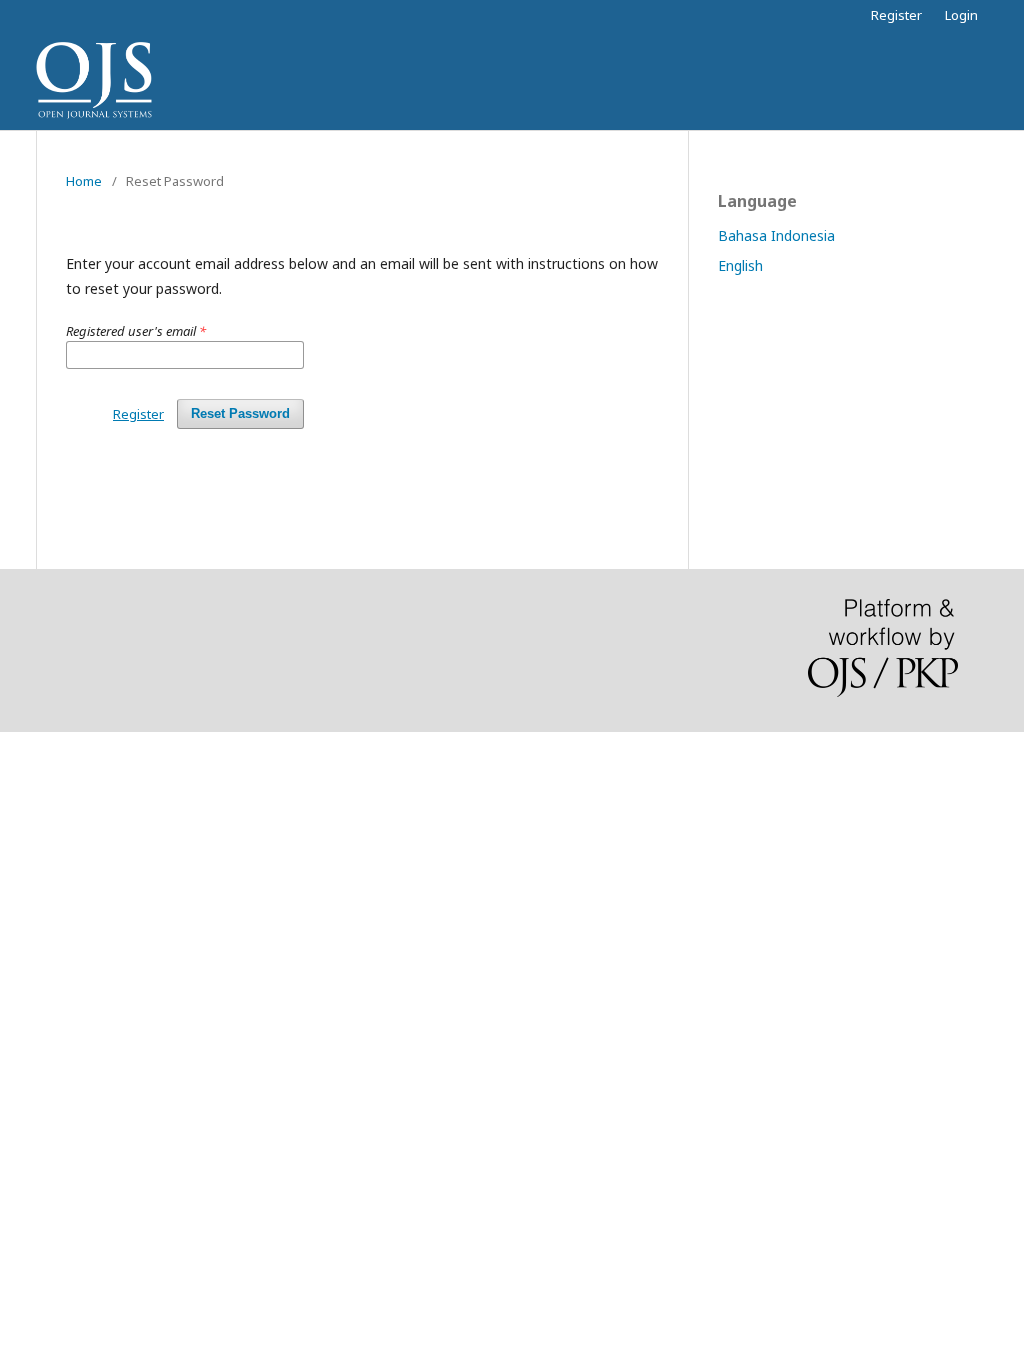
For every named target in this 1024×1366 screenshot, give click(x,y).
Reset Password (240, 413)
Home (84, 181)
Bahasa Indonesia (776, 235)
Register (896, 15)
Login (961, 15)
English (740, 265)
